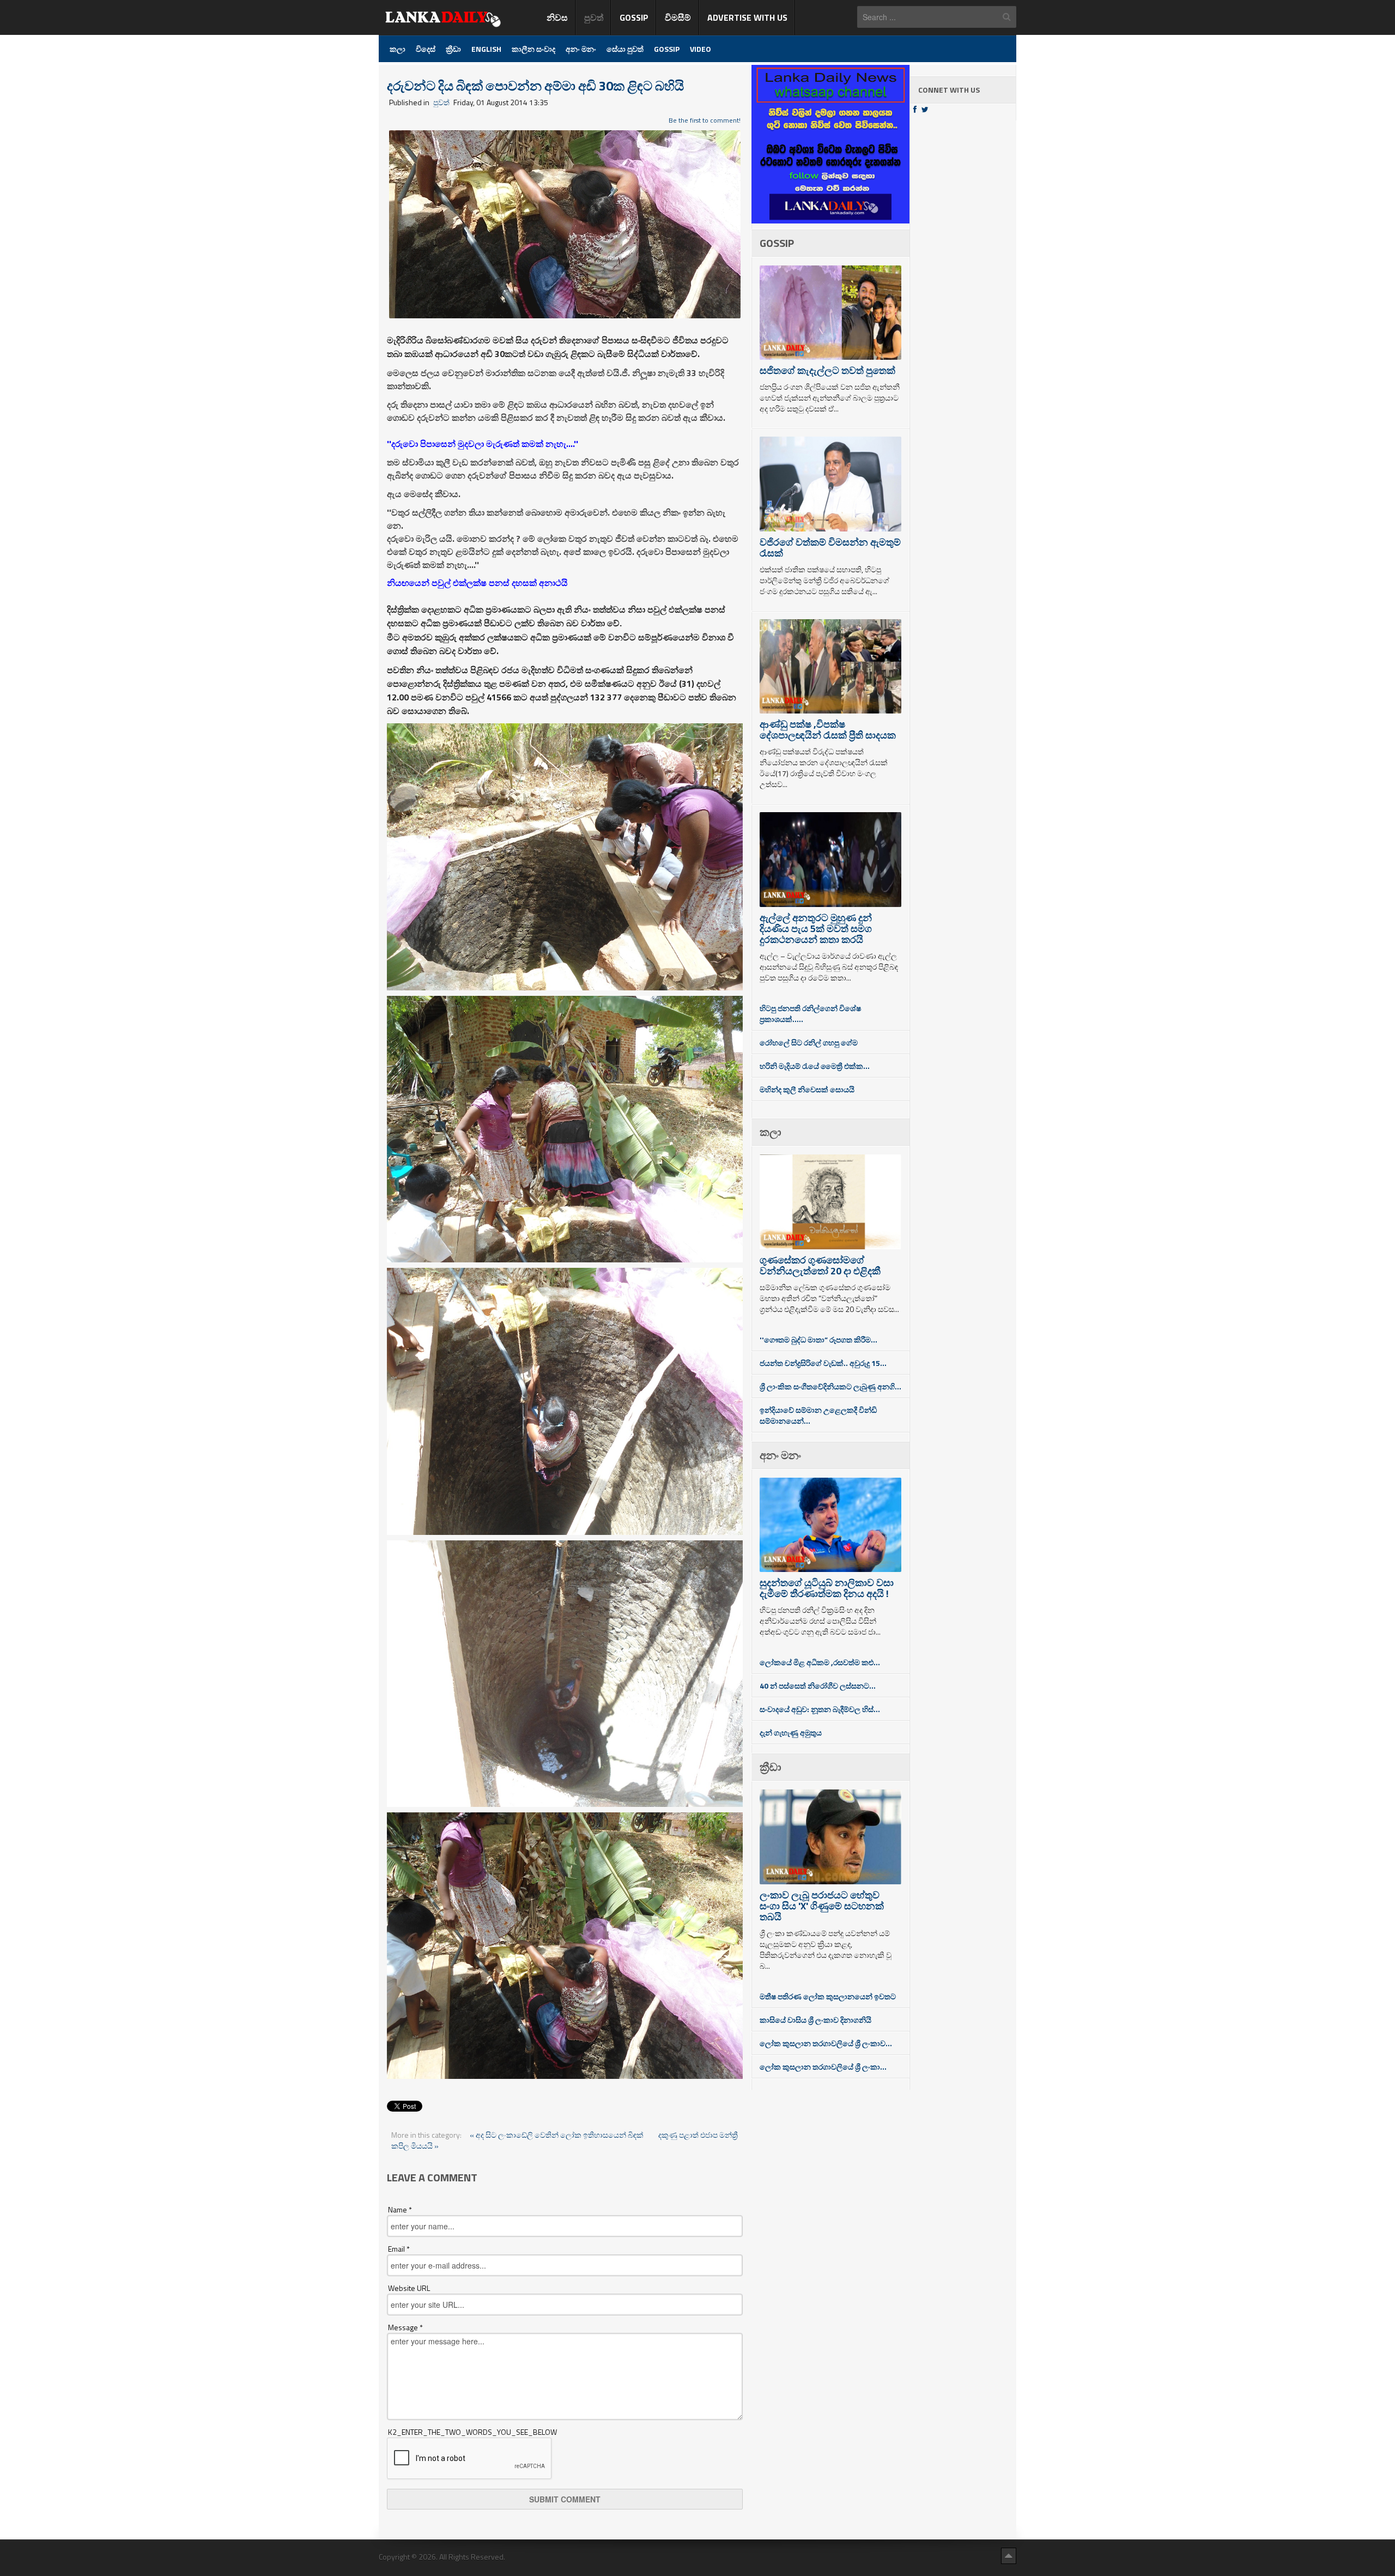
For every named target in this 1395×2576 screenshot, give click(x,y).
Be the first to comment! (705, 120)
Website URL (409, 2288)
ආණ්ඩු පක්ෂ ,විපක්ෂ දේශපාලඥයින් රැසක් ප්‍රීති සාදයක (828, 730)
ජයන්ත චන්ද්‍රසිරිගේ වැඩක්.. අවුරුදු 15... (823, 1363)
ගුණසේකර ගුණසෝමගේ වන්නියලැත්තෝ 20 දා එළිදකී (820, 1265)
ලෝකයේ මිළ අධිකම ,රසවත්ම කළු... (820, 1662)
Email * (399, 2249)
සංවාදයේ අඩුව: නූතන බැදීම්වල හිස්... (820, 1709)
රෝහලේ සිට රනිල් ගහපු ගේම (809, 1042)
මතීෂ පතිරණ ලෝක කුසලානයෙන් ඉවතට (828, 1996)
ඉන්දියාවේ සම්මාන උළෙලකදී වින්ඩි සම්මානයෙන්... (818, 1415)
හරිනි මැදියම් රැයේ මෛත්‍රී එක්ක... (815, 1066)
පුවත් (441, 102)
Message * (405, 2327)
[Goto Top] (1009, 2555)
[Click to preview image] (565, 223)
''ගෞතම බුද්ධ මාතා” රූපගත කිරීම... (818, 1340)
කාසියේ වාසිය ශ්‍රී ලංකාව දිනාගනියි (815, 2020)
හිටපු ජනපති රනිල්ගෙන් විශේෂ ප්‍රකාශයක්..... (810, 1014)
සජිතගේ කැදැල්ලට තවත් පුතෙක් (827, 370)
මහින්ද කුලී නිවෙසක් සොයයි (807, 1089)
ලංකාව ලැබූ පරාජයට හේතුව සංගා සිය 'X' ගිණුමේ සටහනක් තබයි (822, 1906)
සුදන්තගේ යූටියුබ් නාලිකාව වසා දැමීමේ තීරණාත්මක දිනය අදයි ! (827, 1588)
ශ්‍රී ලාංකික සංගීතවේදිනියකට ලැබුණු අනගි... (830, 1386)
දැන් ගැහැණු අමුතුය (791, 1733)
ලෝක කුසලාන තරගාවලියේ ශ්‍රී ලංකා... (823, 2067)
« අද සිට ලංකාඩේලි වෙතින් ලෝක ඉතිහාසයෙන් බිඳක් (557, 2135)
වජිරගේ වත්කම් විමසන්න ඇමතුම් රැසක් (830, 548)
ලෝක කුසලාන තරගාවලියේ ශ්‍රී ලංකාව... (826, 2043)
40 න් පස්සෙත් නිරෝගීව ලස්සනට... (818, 1686)
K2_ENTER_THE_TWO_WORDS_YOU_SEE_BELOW (472, 2432)
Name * (400, 2210)
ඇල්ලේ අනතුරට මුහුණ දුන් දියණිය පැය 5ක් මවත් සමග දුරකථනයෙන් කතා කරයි (816, 929)
